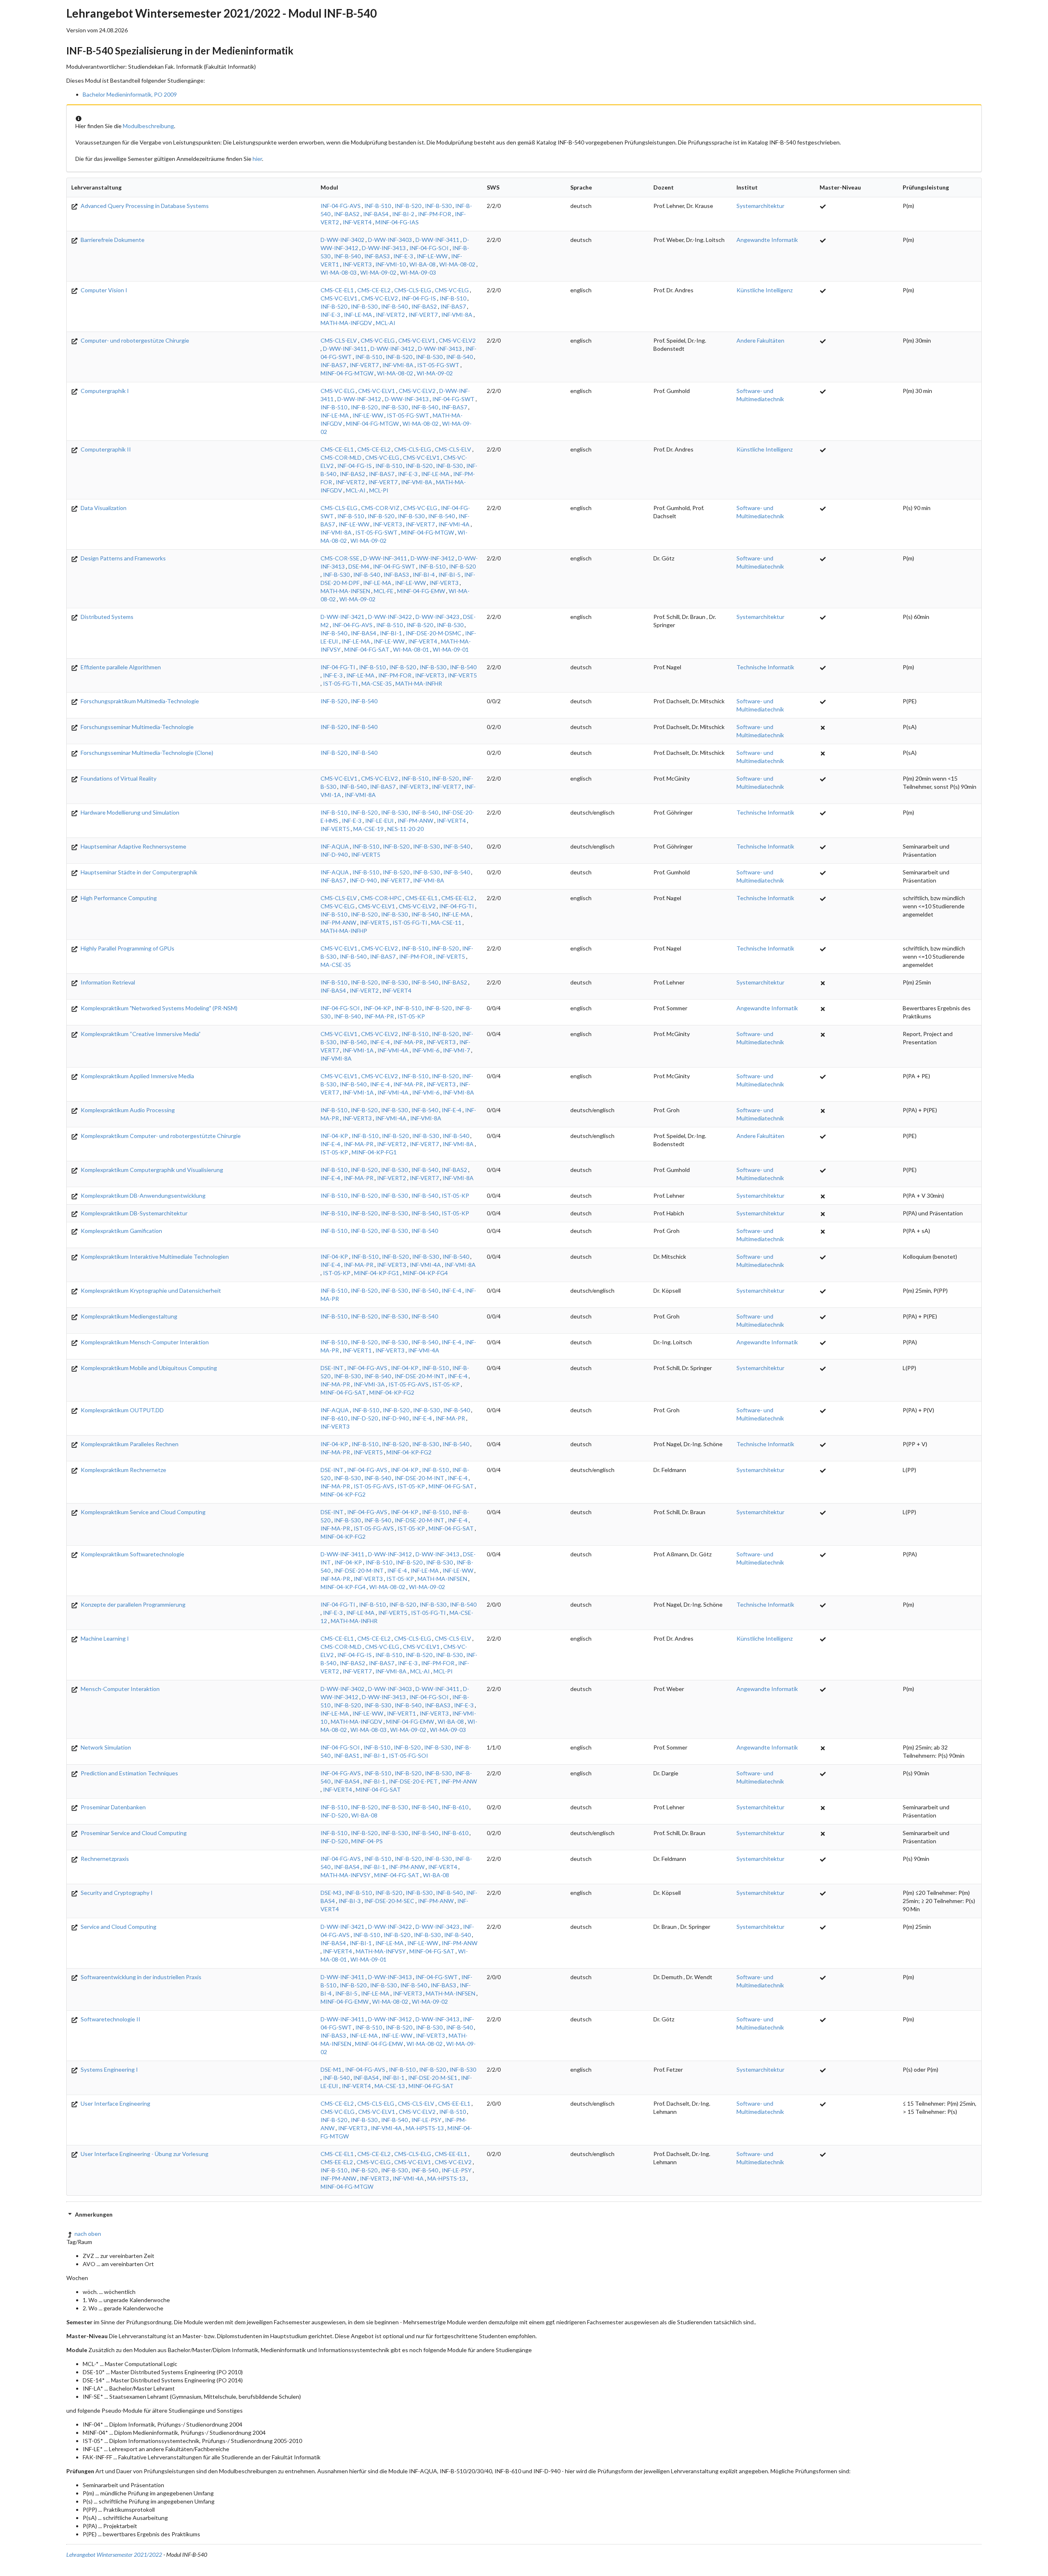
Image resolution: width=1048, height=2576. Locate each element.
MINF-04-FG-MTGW (347, 373)
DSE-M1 (331, 2069)
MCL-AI (386, 323)
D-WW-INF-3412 (392, 349)
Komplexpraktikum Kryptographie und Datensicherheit (150, 1290)
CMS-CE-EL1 (337, 290)
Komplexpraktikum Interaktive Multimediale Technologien (154, 1256)
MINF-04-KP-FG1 (374, 1152)
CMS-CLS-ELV (339, 340)
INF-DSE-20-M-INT (419, 1376)
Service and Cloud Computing (118, 1927)
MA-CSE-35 (377, 683)
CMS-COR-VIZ (380, 508)
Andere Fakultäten (760, 340)
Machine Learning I (104, 1638)
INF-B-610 (334, 1418)
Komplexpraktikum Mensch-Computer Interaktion (144, 1342)
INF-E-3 (403, 256)
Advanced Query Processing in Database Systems (144, 206)
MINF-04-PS (367, 1841)
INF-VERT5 (462, 675)
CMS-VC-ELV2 (379, 298)
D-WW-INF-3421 (342, 617)
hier (257, 159)
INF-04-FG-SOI (429, 248)
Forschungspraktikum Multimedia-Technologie (139, 701)
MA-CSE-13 (390, 2086)
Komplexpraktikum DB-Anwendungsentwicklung (142, 1195)
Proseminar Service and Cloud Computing (133, 1833)
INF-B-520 (408, 206)
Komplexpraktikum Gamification (121, 1231)
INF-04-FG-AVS (341, 206)
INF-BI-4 (424, 575)
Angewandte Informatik (767, 240)
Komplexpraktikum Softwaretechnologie (132, 1554)
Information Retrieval (107, 982)
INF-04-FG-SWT (453, 399)
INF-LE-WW (432, 256)
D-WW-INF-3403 (390, 240)
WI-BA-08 (422, 264)
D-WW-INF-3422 (390, 617)
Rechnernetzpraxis (104, 1859)
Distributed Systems (106, 617)
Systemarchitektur (760, 206)
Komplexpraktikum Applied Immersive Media (137, 1076)
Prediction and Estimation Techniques (129, 1773)
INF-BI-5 (449, 575)
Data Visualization (103, 508)
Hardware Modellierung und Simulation (129, 812)
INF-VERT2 (390, 315)
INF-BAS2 (347, 214)
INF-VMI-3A (369, 1384)
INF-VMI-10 (391, 264)
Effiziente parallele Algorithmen (120, 667)
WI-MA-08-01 (411, 649)
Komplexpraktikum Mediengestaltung (128, 1316)
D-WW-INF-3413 (384, 248)
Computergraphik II (105, 449)
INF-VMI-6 (426, 1050)
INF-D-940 (334, 855)
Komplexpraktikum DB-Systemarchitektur (133, 1213)
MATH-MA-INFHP (344, 931)
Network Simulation (105, 1747)
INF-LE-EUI (379, 821)
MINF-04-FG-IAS (397, 222)
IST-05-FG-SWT (438, 365)
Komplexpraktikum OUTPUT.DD (122, 1410)
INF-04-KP (377, 1008)
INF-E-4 (380, 1042)
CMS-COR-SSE (340, 558)
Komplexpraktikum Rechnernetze (123, 1470)
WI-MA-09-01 (451, 649)
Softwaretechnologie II (110, 2019)
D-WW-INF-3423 (437, 617)
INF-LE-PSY (426, 2120)
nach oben (88, 2234)
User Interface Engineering (115, 2103)
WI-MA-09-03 (418, 272)
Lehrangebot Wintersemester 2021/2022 (114, 2555)
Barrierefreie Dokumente (112, 240)
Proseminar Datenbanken (113, 1807)
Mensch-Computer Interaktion (120, 1689)
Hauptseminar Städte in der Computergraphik (138, 872)
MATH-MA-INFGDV (346, 323)
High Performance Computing (118, 898)
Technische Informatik (765, 667)
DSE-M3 (331, 1893)
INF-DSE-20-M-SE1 (433, 2078)
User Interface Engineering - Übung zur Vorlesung (144, 2154)
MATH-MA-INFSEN (345, 591)
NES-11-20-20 (405, 829)
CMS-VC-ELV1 (339, 298)
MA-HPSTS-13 (425, 2128)
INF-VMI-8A (457, 315)
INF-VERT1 (357, 1350)
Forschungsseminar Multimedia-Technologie (137, 727)
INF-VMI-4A (454, 524)
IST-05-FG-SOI (409, 1755)
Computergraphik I (104, 391)
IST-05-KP (411, 1016)
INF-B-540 (347, 256)
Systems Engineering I (109, 2069)
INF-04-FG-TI (338, 667)
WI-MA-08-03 (339, 272)
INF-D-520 (364, 1418)
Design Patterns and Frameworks (123, 558)
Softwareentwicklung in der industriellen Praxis (140, 1977)
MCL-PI (379, 490)
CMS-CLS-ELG (413, 290)
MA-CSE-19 (368, 829)
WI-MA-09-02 (378, 272)
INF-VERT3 (357, 264)
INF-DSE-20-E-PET (413, 1781)
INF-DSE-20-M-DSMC (434, 633)
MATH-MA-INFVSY (346, 1875)
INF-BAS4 (376, 214)
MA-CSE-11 (446, 922)
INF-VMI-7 (456, 1050)
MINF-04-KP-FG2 (392, 1392)
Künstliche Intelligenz (765, 290)
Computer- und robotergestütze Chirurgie (134, 340)
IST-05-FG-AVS (409, 1384)
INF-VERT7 (423, 315)
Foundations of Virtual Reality (118, 778)
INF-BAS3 (377, 256)
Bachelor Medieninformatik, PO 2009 (130, 94)
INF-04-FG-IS (419, 298)
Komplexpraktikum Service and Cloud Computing (142, 1512)
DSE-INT (332, 1368)
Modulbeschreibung (148, 126)
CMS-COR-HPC (381, 898)
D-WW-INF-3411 (437, 240)
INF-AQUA (335, 846)
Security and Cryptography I (116, 1893)
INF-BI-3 (350, 1901)
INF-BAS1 (347, 1755)
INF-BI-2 (403, 214)
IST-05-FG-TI (340, 683)
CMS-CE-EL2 (374, 290)
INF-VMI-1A (358, 1050)
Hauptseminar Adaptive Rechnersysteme (133, 846)
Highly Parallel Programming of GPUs (127, 948)
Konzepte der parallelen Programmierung (132, 1604)
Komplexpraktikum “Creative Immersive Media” (140, 1034)
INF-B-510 (378, 206)
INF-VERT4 (357, 222)
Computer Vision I (103, 290)
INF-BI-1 (391, 633)
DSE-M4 (359, 566)
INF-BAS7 (453, 306)
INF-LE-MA (358, 315)
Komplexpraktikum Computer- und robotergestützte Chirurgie (160, 1136)
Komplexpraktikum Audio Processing (127, 1110)
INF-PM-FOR (435, 214)
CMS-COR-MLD (341, 457)
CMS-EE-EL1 (421, 898)
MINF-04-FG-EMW (421, 591)
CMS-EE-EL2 (457, 898)
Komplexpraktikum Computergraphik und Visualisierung (151, 1170)
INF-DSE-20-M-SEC (389, 1901)
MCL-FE (384, 591)
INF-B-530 (438, 206)
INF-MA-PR (379, 1016)
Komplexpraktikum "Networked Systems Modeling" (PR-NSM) (158, 1008)
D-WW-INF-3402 (342, 240)
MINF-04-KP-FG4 (425, 1273)
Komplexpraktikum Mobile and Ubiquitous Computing (148, 1368)
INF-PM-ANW (415, 821)
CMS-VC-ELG (452, 290)
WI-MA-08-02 (457, 264)
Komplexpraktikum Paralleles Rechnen (129, 1444)
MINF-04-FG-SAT (367, 649)
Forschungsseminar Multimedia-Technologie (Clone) (146, 753)
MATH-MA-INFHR (419, 683)
